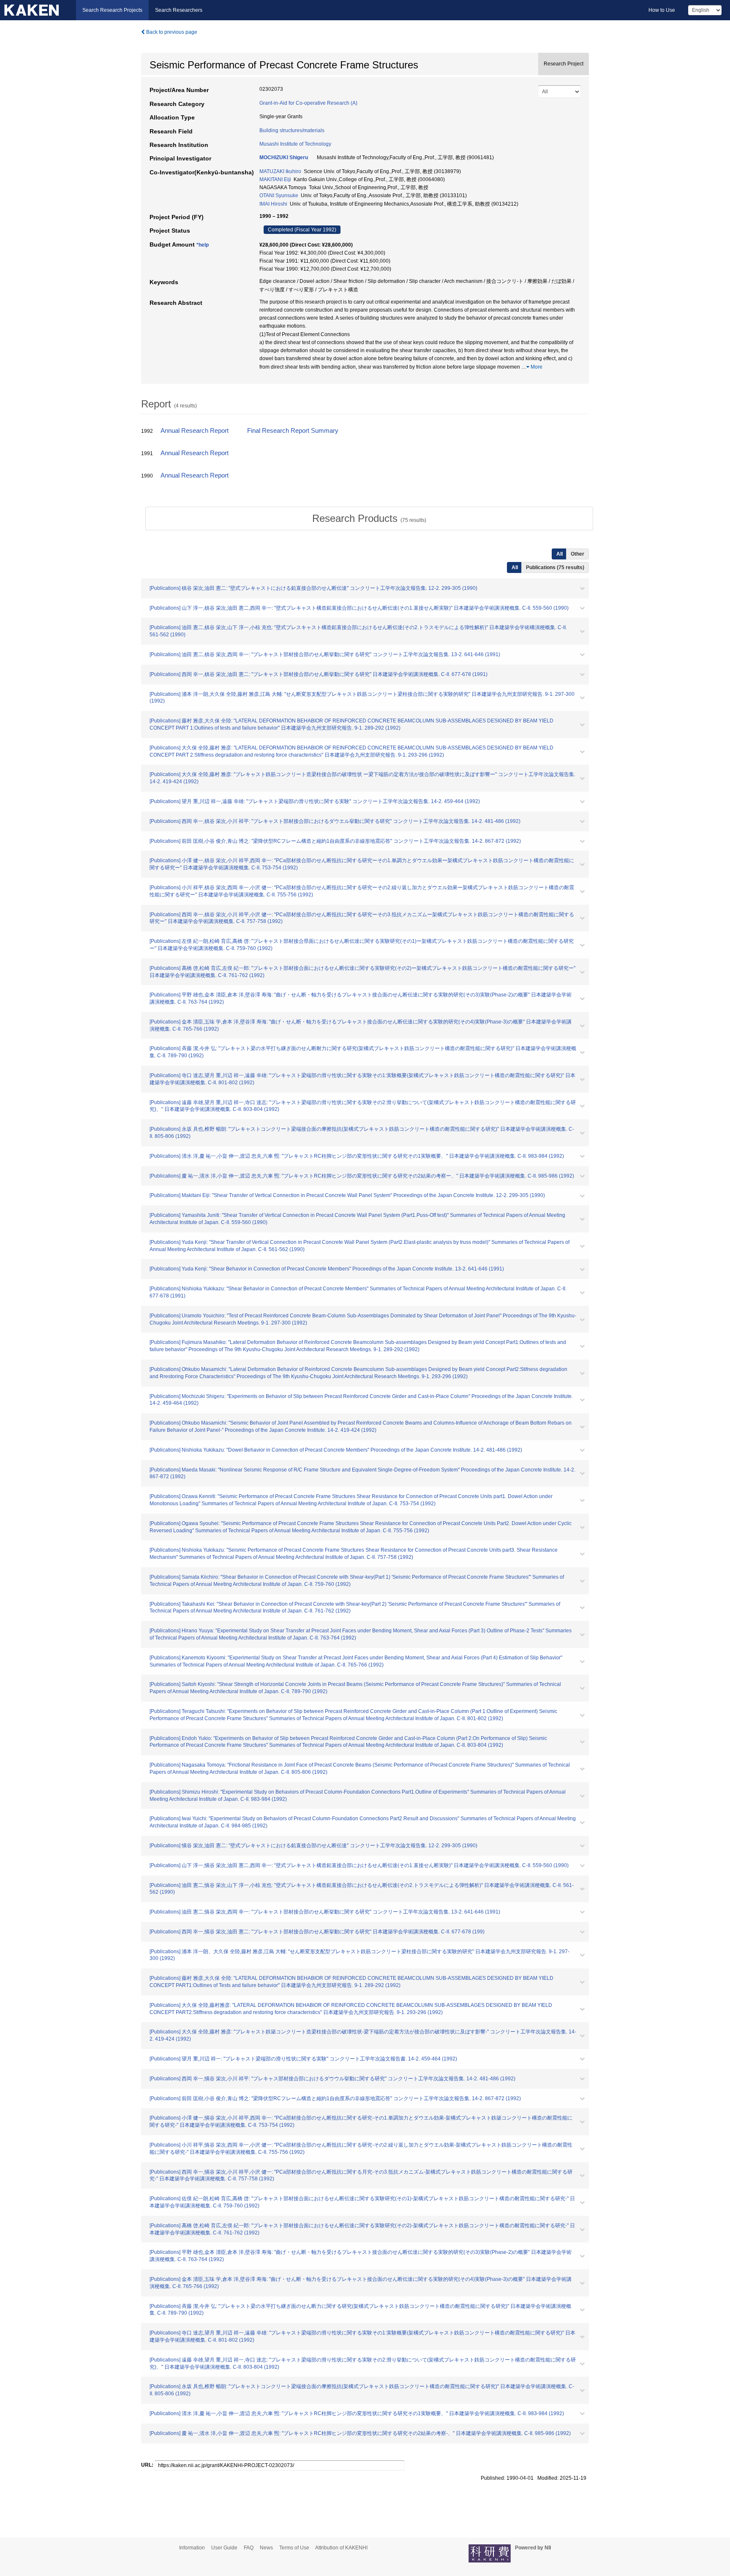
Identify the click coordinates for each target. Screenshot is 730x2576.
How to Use (662, 10)
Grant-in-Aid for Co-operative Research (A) (308, 103)
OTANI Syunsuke (279, 195)
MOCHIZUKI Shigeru (284, 157)
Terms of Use (294, 2548)
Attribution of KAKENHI (341, 2548)
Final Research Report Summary (293, 431)
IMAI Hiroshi (273, 204)
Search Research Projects (112, 10)
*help (203, 245)
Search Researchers (179, 10)
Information (192, 2548)
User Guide (224, 2548)
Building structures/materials (292, 130)
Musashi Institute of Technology (295, 144)
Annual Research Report (195, 431)
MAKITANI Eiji (275, 179)
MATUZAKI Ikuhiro (280, 171)
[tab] (369, 518)
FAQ (249, 2548)
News (266, 2548)
